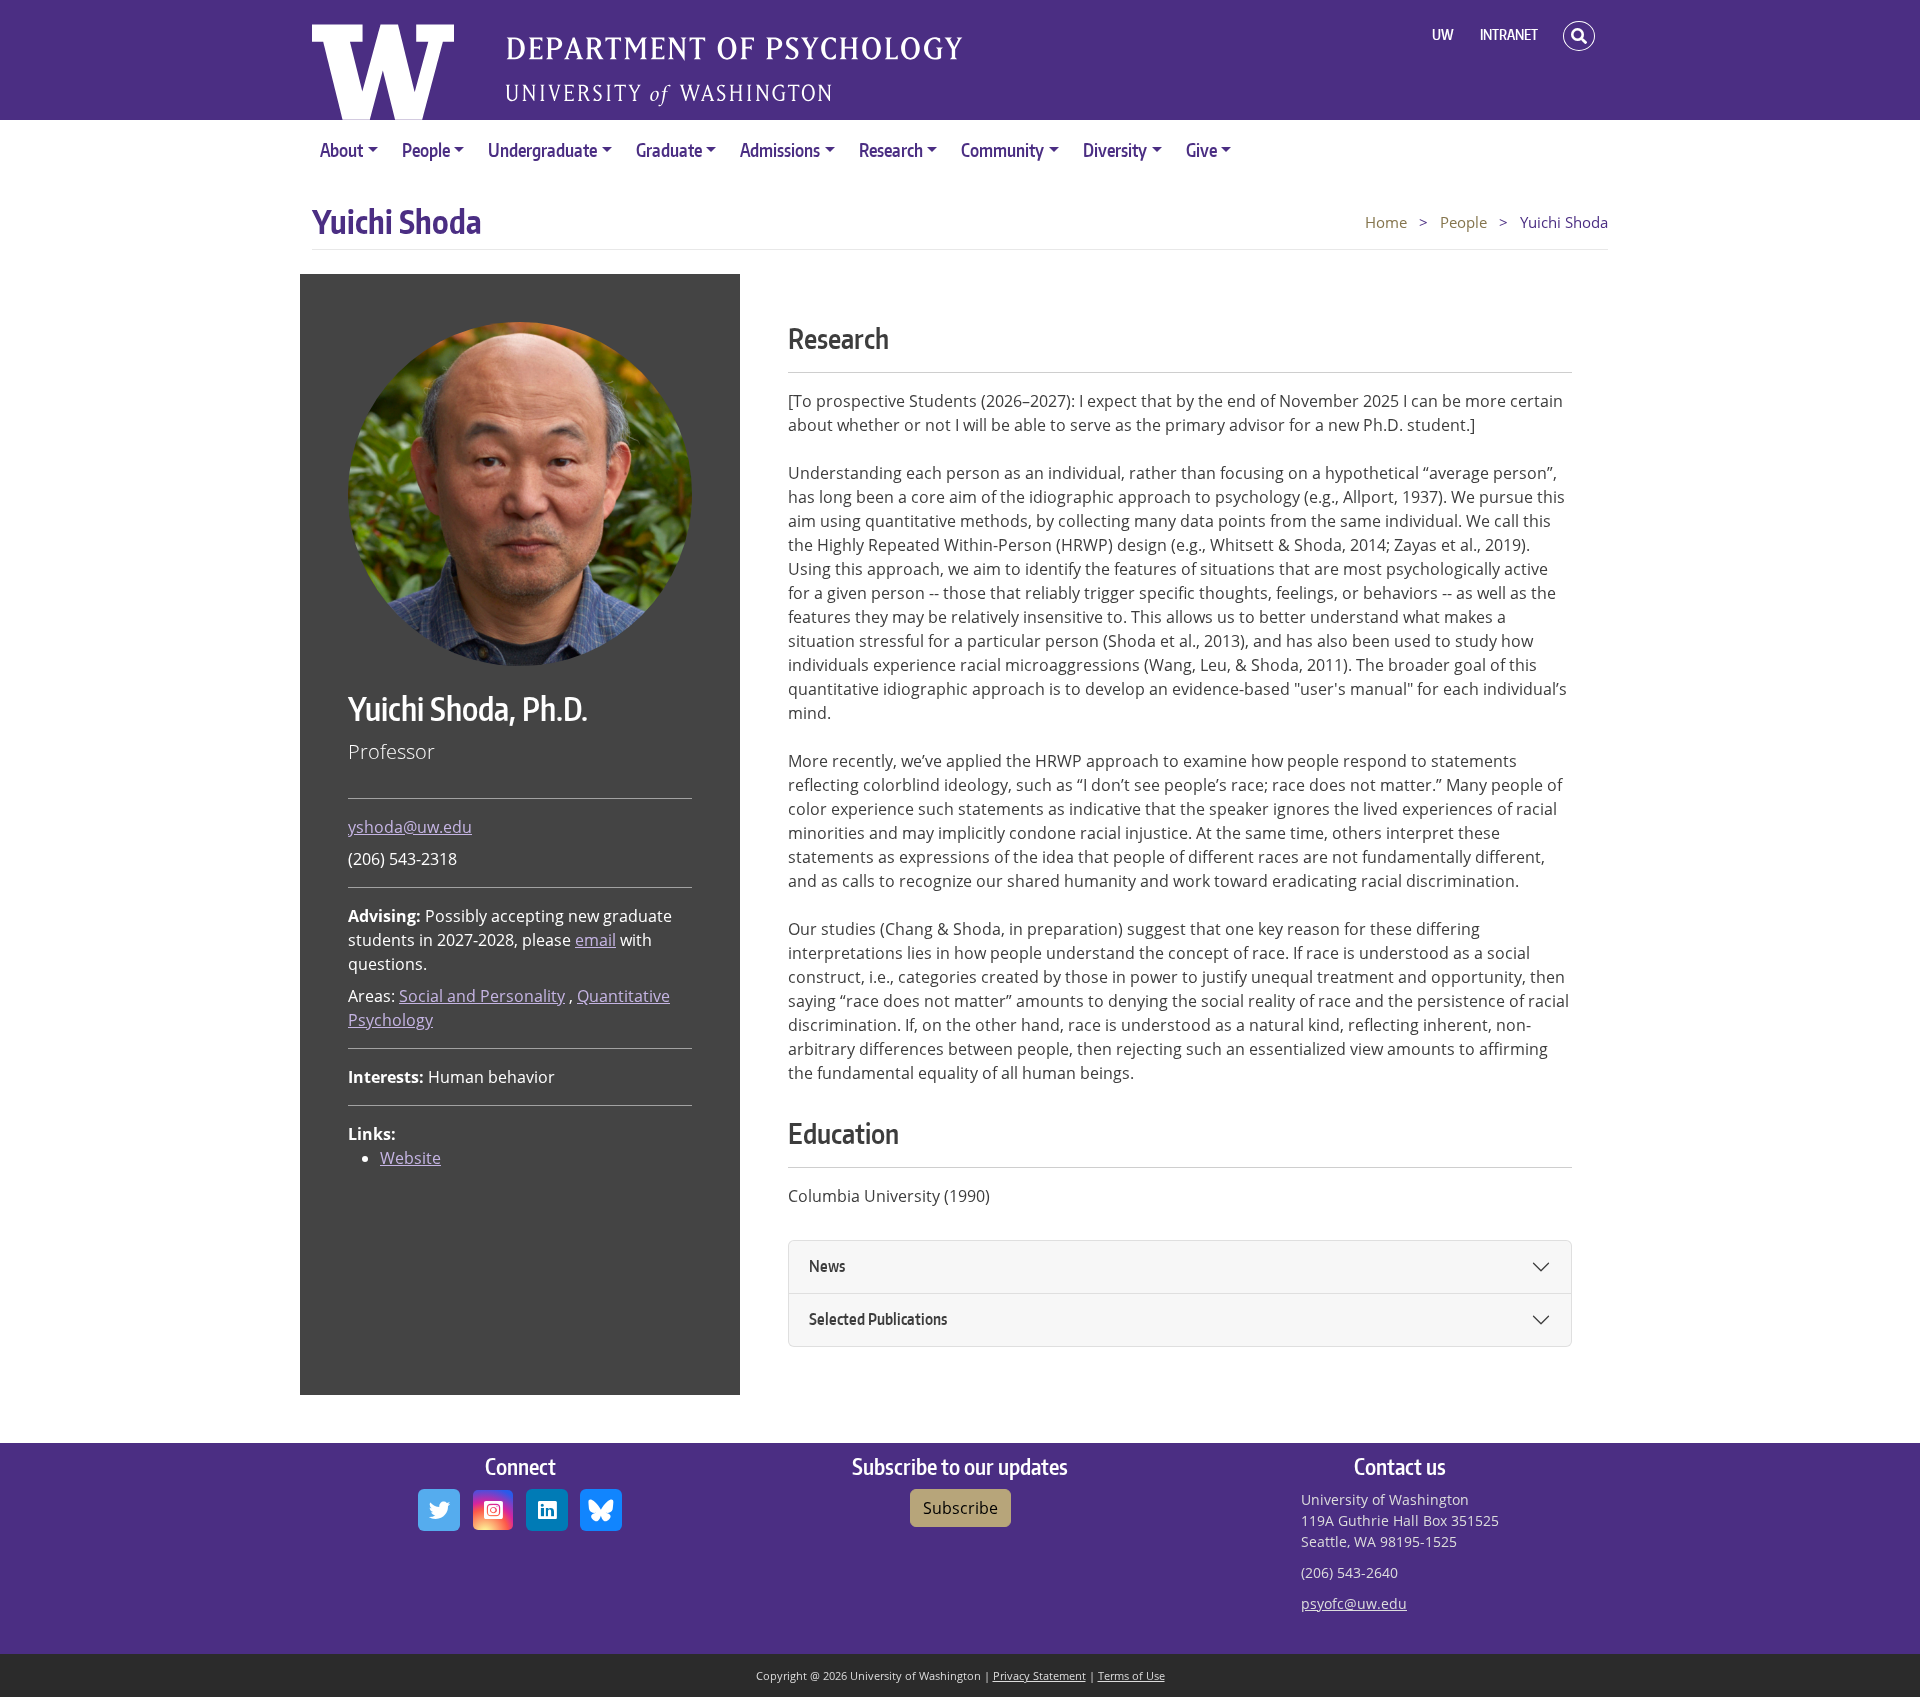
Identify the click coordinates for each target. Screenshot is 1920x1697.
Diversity (1115, 149)
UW (1443, 34)
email (595, 940)
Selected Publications (878, 1319)
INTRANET (1509, 34)
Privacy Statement (1039, 1675)
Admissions (780, 149)
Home (1386, 222)
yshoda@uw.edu (410, 827)
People (426, 149)
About (341, 149)
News (827, 1266)
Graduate (669, 149)
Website (410, 1158)
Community (1002, 149)
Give (1201, 149)
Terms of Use (1131, 1675)
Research (891, 149)
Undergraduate (542, 149)
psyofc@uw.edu (1354, 1603)
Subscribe (960, 1508)
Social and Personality (482, 996)
